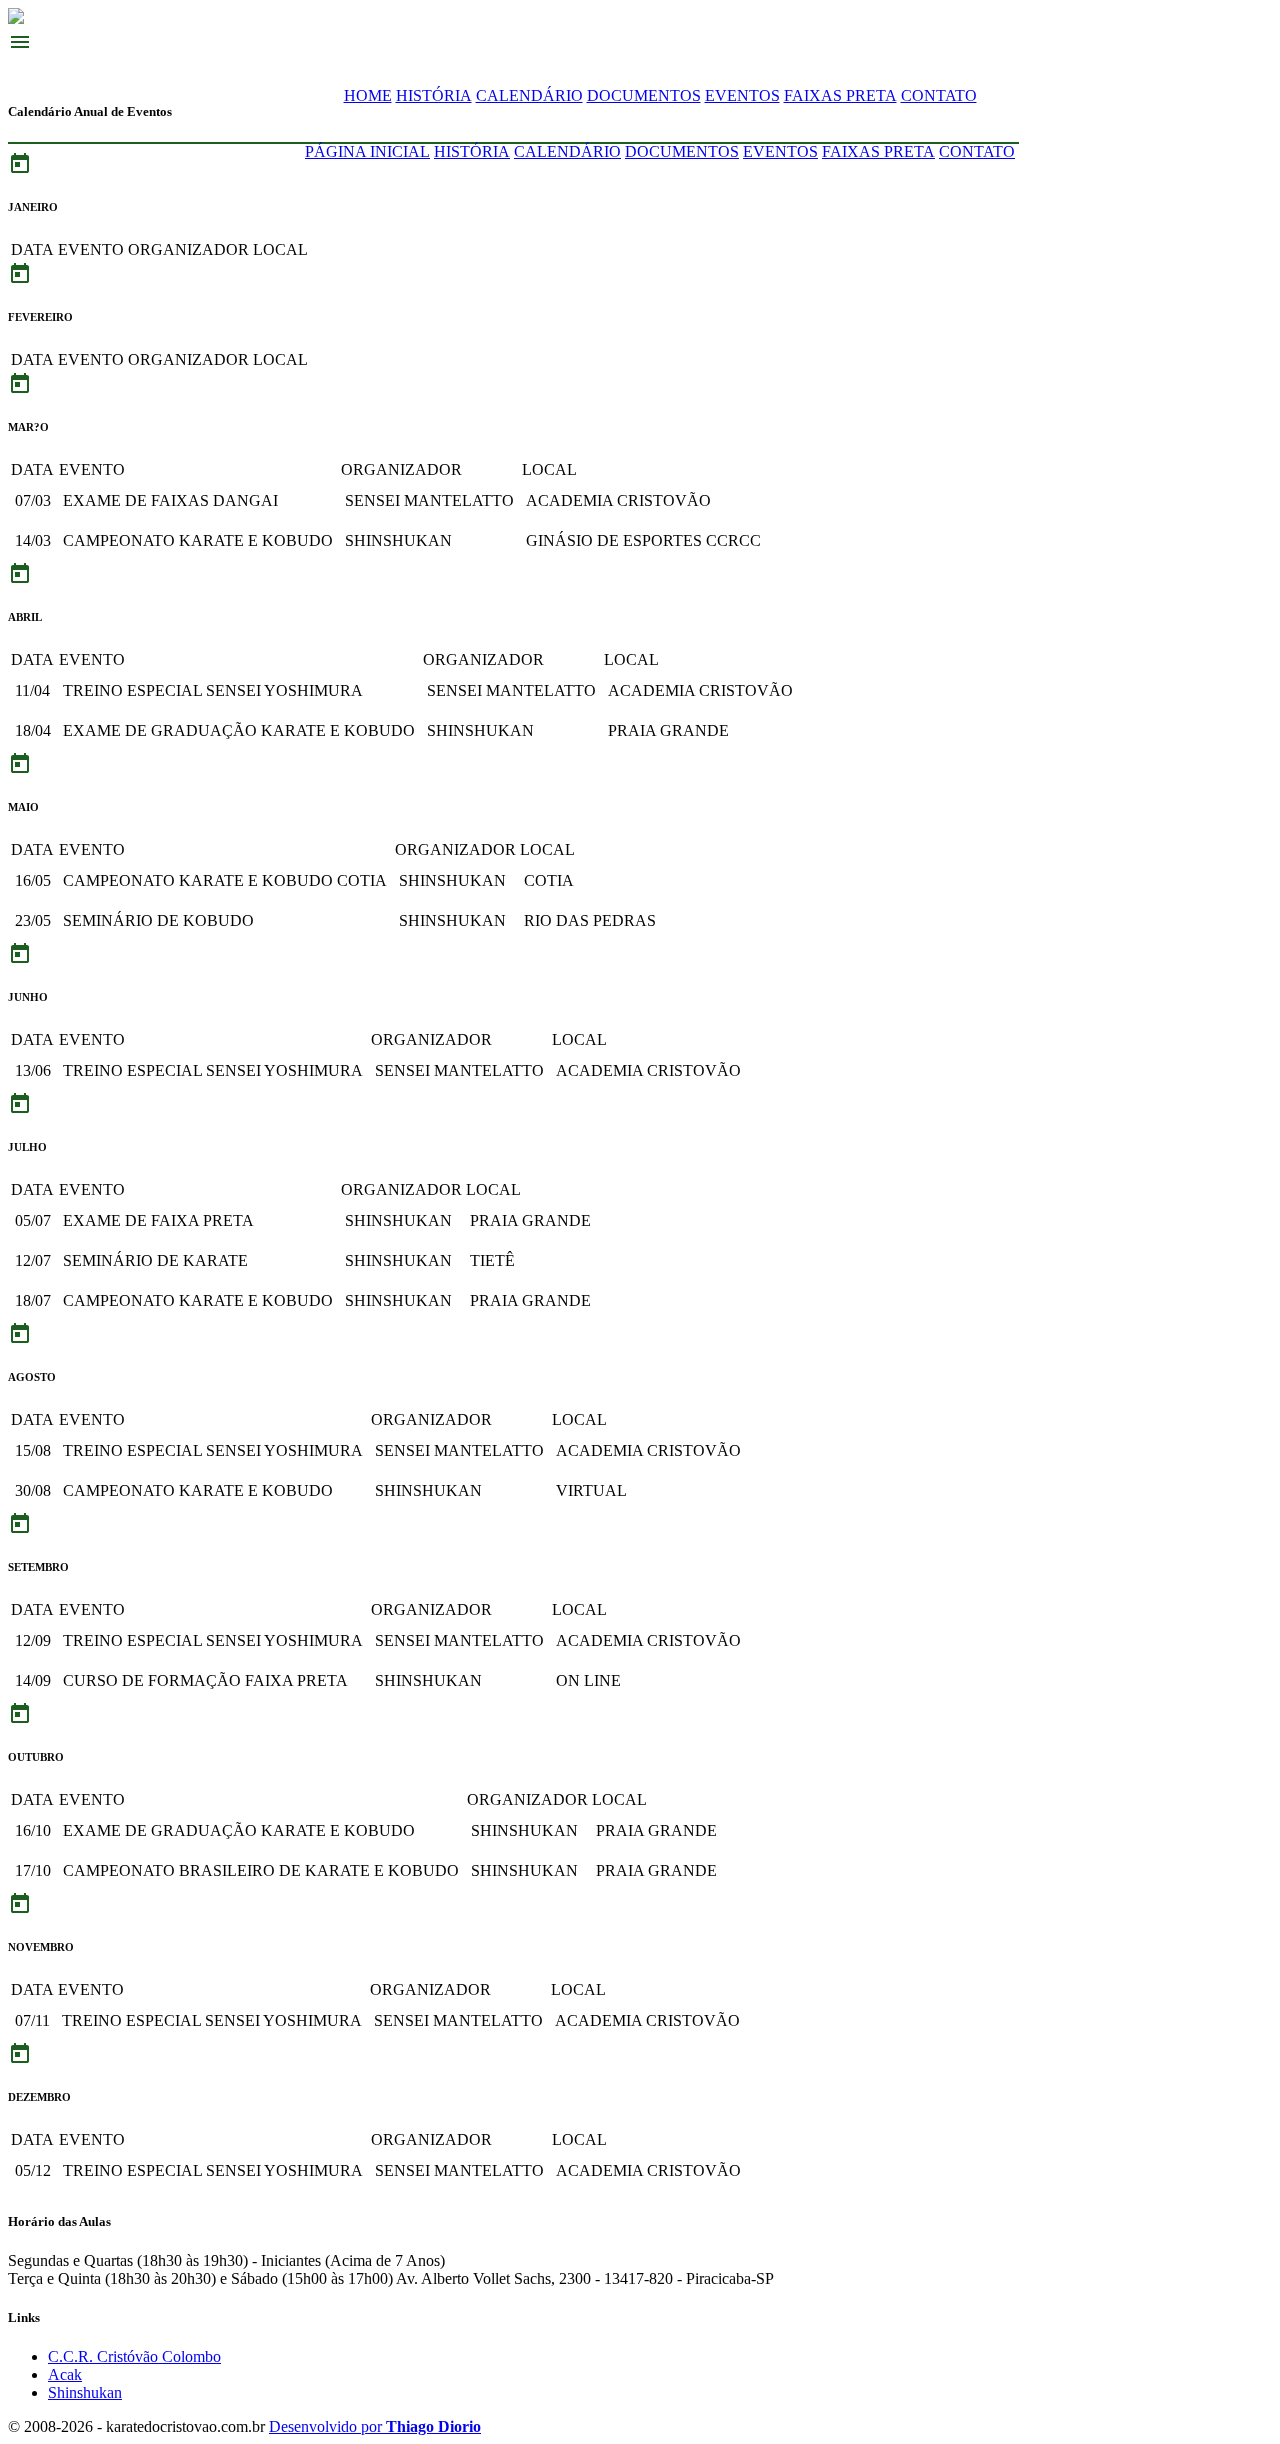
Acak (65, 2374)
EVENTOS (742, 95)
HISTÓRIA (434, 95)
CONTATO (939, 95)
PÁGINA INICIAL (367, 151)
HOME (368, 95)
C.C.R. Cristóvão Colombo (134, 2356)
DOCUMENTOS (644, 95)
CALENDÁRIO (529, 95)
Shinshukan (85, 2392)
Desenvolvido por (375, 2426)
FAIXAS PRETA (840, 95)
